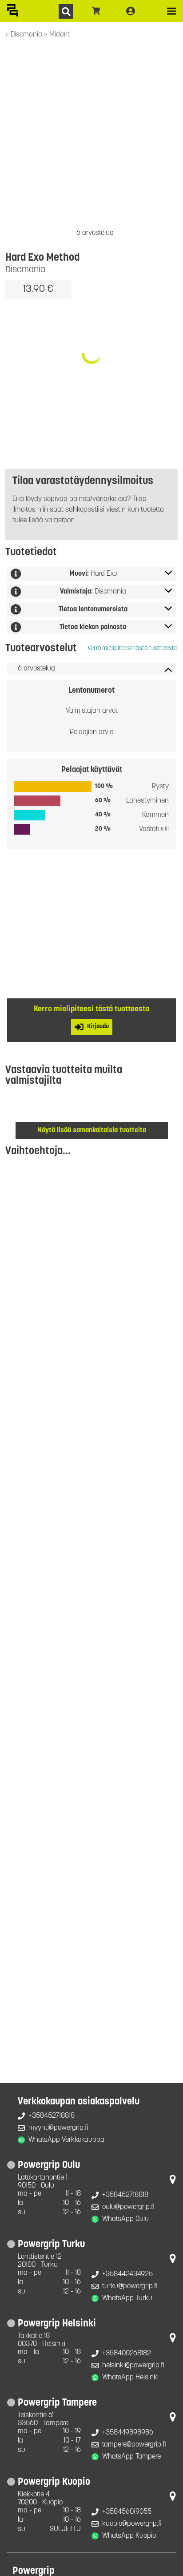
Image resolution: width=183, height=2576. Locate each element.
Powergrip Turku (51, 2245)
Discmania (27, 35)
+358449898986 (128, 2433)
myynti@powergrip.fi (58, 2128)
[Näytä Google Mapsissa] (173, 2181)
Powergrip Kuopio (54, 2482)
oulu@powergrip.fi (128, 2207)
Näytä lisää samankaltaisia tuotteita (92, 1131)
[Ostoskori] (96, 11)
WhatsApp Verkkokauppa (66, 2140)
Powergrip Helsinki (57, 2324)
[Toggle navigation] (171, 11)
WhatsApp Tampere (131, 2457)
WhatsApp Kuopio (129, 2536)
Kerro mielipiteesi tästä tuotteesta (133, 648)
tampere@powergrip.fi (134, 2445)
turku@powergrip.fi (130, 2286)
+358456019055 (127, 2512)
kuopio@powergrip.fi (132, 2524)
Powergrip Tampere (57, 2403)
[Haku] (66, 11)
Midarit (60, 35)
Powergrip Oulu (49, 2166)
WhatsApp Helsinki (130, 2378)
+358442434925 (127, 2274)
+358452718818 (52, 2116)
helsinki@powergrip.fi (133, 2366)
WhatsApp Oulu (125, 2219)
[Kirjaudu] (131, 11)
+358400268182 (127, 2354)
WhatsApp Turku (127, 2298)
